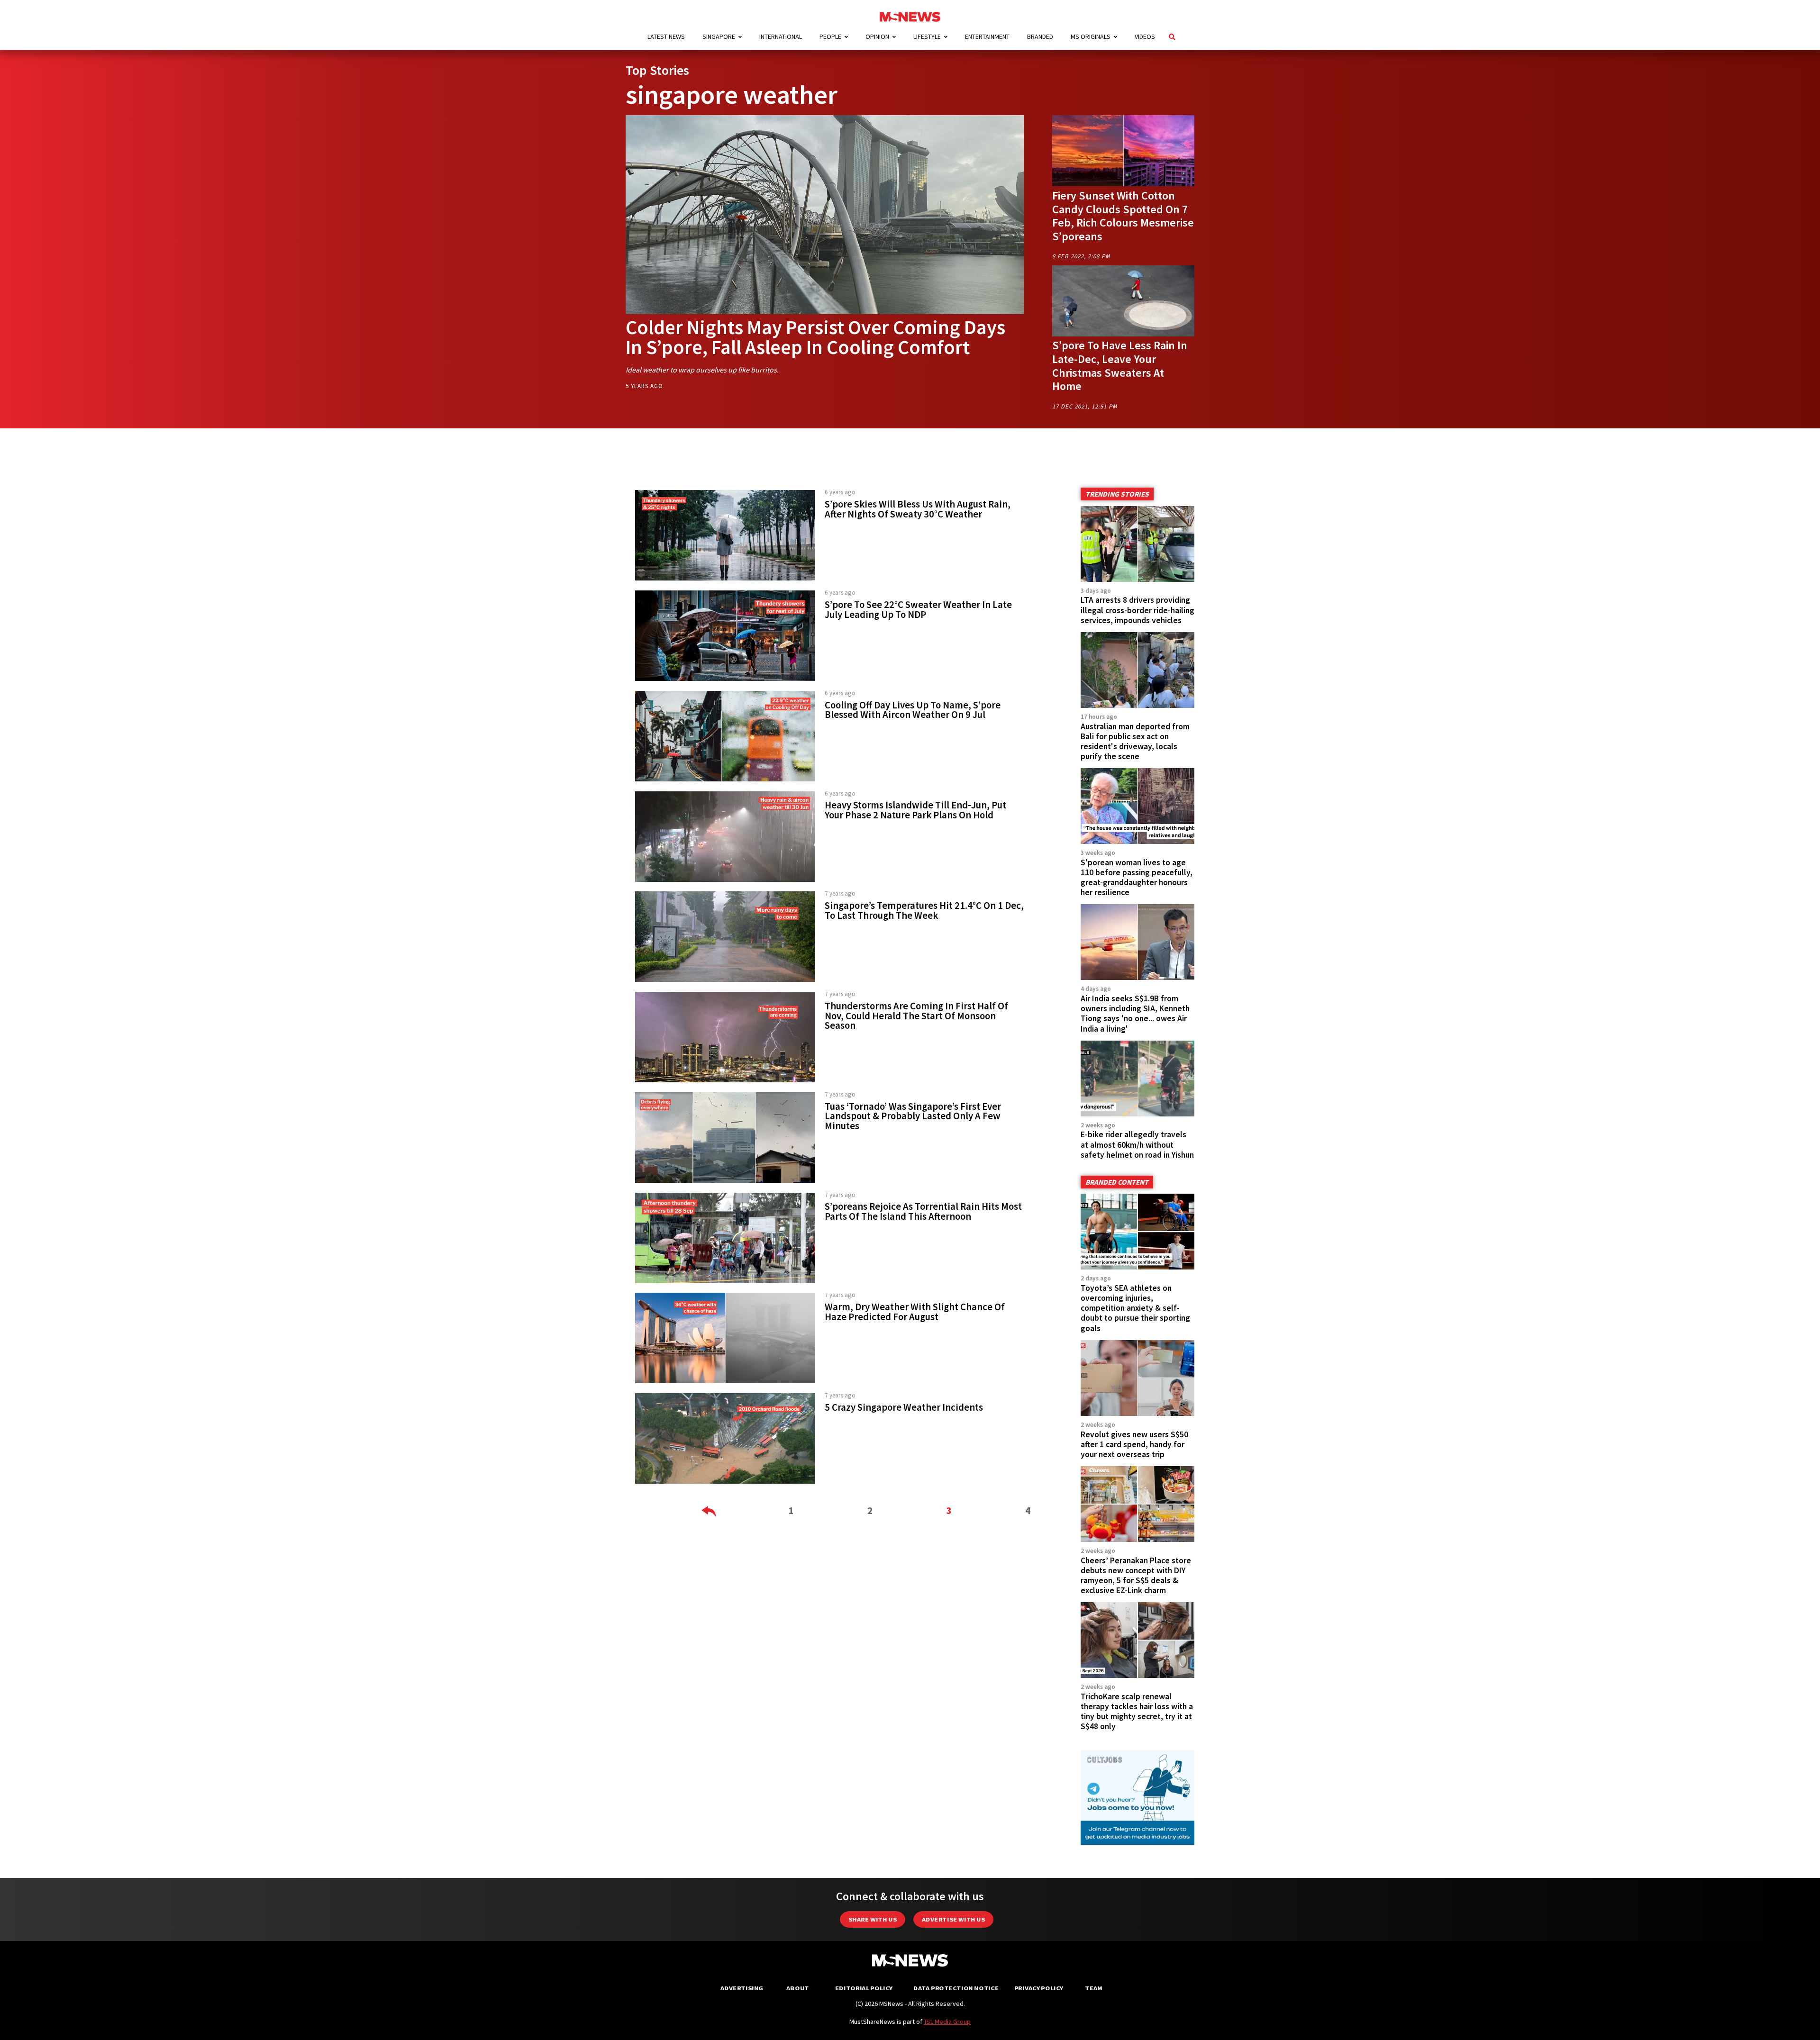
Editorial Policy (864, 1988)
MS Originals (1091, 36)
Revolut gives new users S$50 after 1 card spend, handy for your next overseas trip (1134, 1444)
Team (1094, 1988)
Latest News (666, 36)
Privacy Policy (1039, 1988)
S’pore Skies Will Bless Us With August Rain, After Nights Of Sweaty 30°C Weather (918, 509)
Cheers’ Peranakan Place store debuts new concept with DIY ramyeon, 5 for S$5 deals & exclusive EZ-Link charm (1136, 1575)
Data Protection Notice (956, 1988)
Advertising (742, 1988)
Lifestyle (927, 36)
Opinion (877, 36)
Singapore (719, 36)
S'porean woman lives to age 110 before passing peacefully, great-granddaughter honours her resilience (1137, 877)
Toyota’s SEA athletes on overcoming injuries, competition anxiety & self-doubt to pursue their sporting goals (1135, 1308)
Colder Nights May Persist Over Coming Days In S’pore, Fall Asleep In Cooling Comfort (815, 337)
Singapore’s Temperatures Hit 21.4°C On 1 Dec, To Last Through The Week (924, 911)
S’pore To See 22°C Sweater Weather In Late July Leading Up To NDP (918, 610)
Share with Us (873, 1919)
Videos (1145, 36)
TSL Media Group (947, 2022)
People (830, 36)
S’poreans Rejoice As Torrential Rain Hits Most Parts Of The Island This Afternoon (923, 1211)
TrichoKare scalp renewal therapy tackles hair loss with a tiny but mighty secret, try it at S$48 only (1137, 1711)
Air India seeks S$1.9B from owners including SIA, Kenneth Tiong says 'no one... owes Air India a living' (1135, 1013)
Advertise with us (953, 1919)
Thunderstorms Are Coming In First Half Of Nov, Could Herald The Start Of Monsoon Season (916, 1016)
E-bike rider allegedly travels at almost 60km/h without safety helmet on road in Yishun (1137, 1144)
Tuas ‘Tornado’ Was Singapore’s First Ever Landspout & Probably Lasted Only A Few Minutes (913, 1116)
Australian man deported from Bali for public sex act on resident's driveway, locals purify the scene (1135, 741)
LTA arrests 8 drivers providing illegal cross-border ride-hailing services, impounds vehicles (1137, 610)
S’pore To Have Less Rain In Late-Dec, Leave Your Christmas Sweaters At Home (1120, 366)
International (781, 36)
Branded (1040, 36)
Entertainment (987, 36)
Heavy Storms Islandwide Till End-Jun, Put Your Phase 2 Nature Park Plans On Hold (915, 810)
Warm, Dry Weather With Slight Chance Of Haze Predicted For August (915, 1312)
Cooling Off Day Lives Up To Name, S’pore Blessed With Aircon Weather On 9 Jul (913, 710)
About (798, 1988)
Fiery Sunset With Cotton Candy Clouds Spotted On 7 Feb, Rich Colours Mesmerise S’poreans (1123, 216)
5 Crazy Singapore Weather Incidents (904, 1407)
